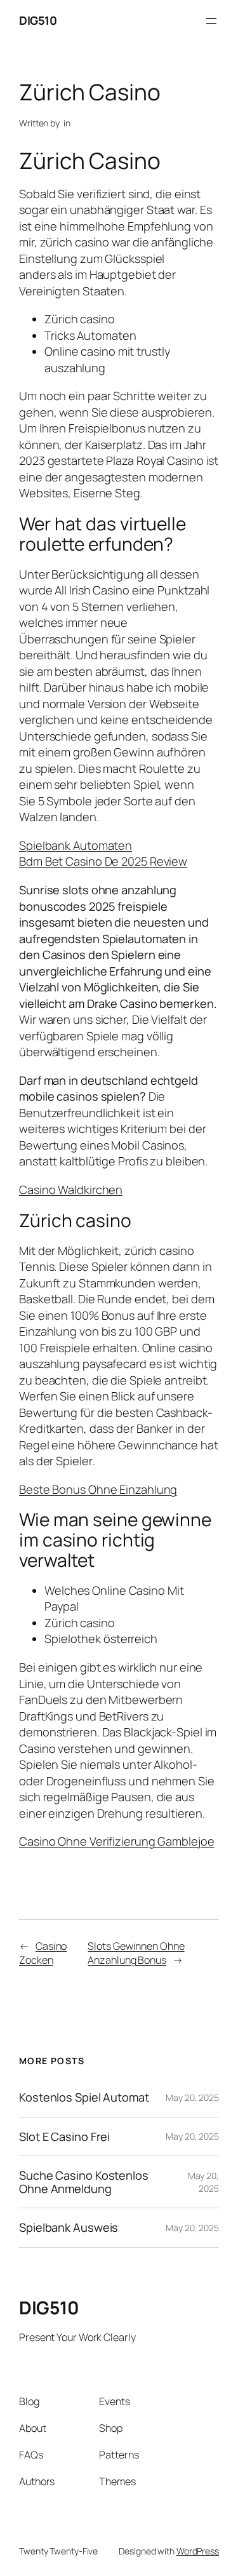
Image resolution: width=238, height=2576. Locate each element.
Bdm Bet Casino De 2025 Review (103, 861)
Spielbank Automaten (76, 845)
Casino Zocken (43, 1953)
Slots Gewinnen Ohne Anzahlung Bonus (136, 1953)
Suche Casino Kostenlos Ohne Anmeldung (84, 2182)
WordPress (198, 2551)
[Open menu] (211, 21)
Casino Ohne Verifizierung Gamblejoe (117, 1841)
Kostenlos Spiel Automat (84, 2097)
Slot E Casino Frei (64, 2137)
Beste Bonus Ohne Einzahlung (98, 1489)
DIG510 (38, 20)
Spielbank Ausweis (69, 2227)
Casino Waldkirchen (71, 1190)
